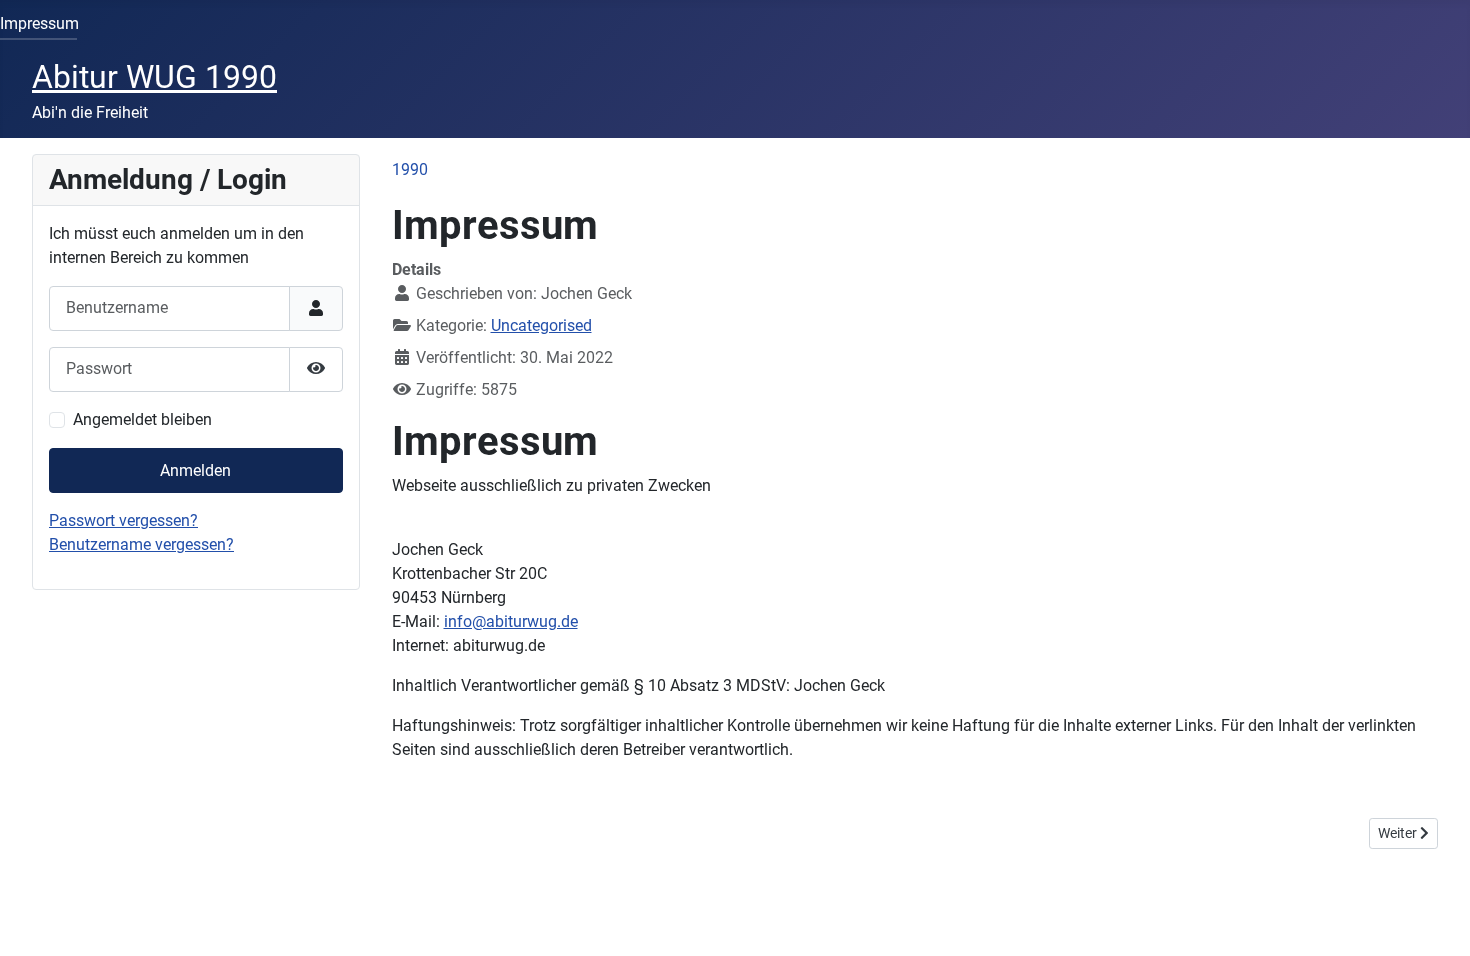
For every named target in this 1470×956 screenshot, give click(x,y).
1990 (410, 169)
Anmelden (195, 470)
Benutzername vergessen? (141, 544)
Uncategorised (541, 325)
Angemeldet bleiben (142, 419)
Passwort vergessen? (123, 520)
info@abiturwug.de (511, 621)
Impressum (39, 23)
